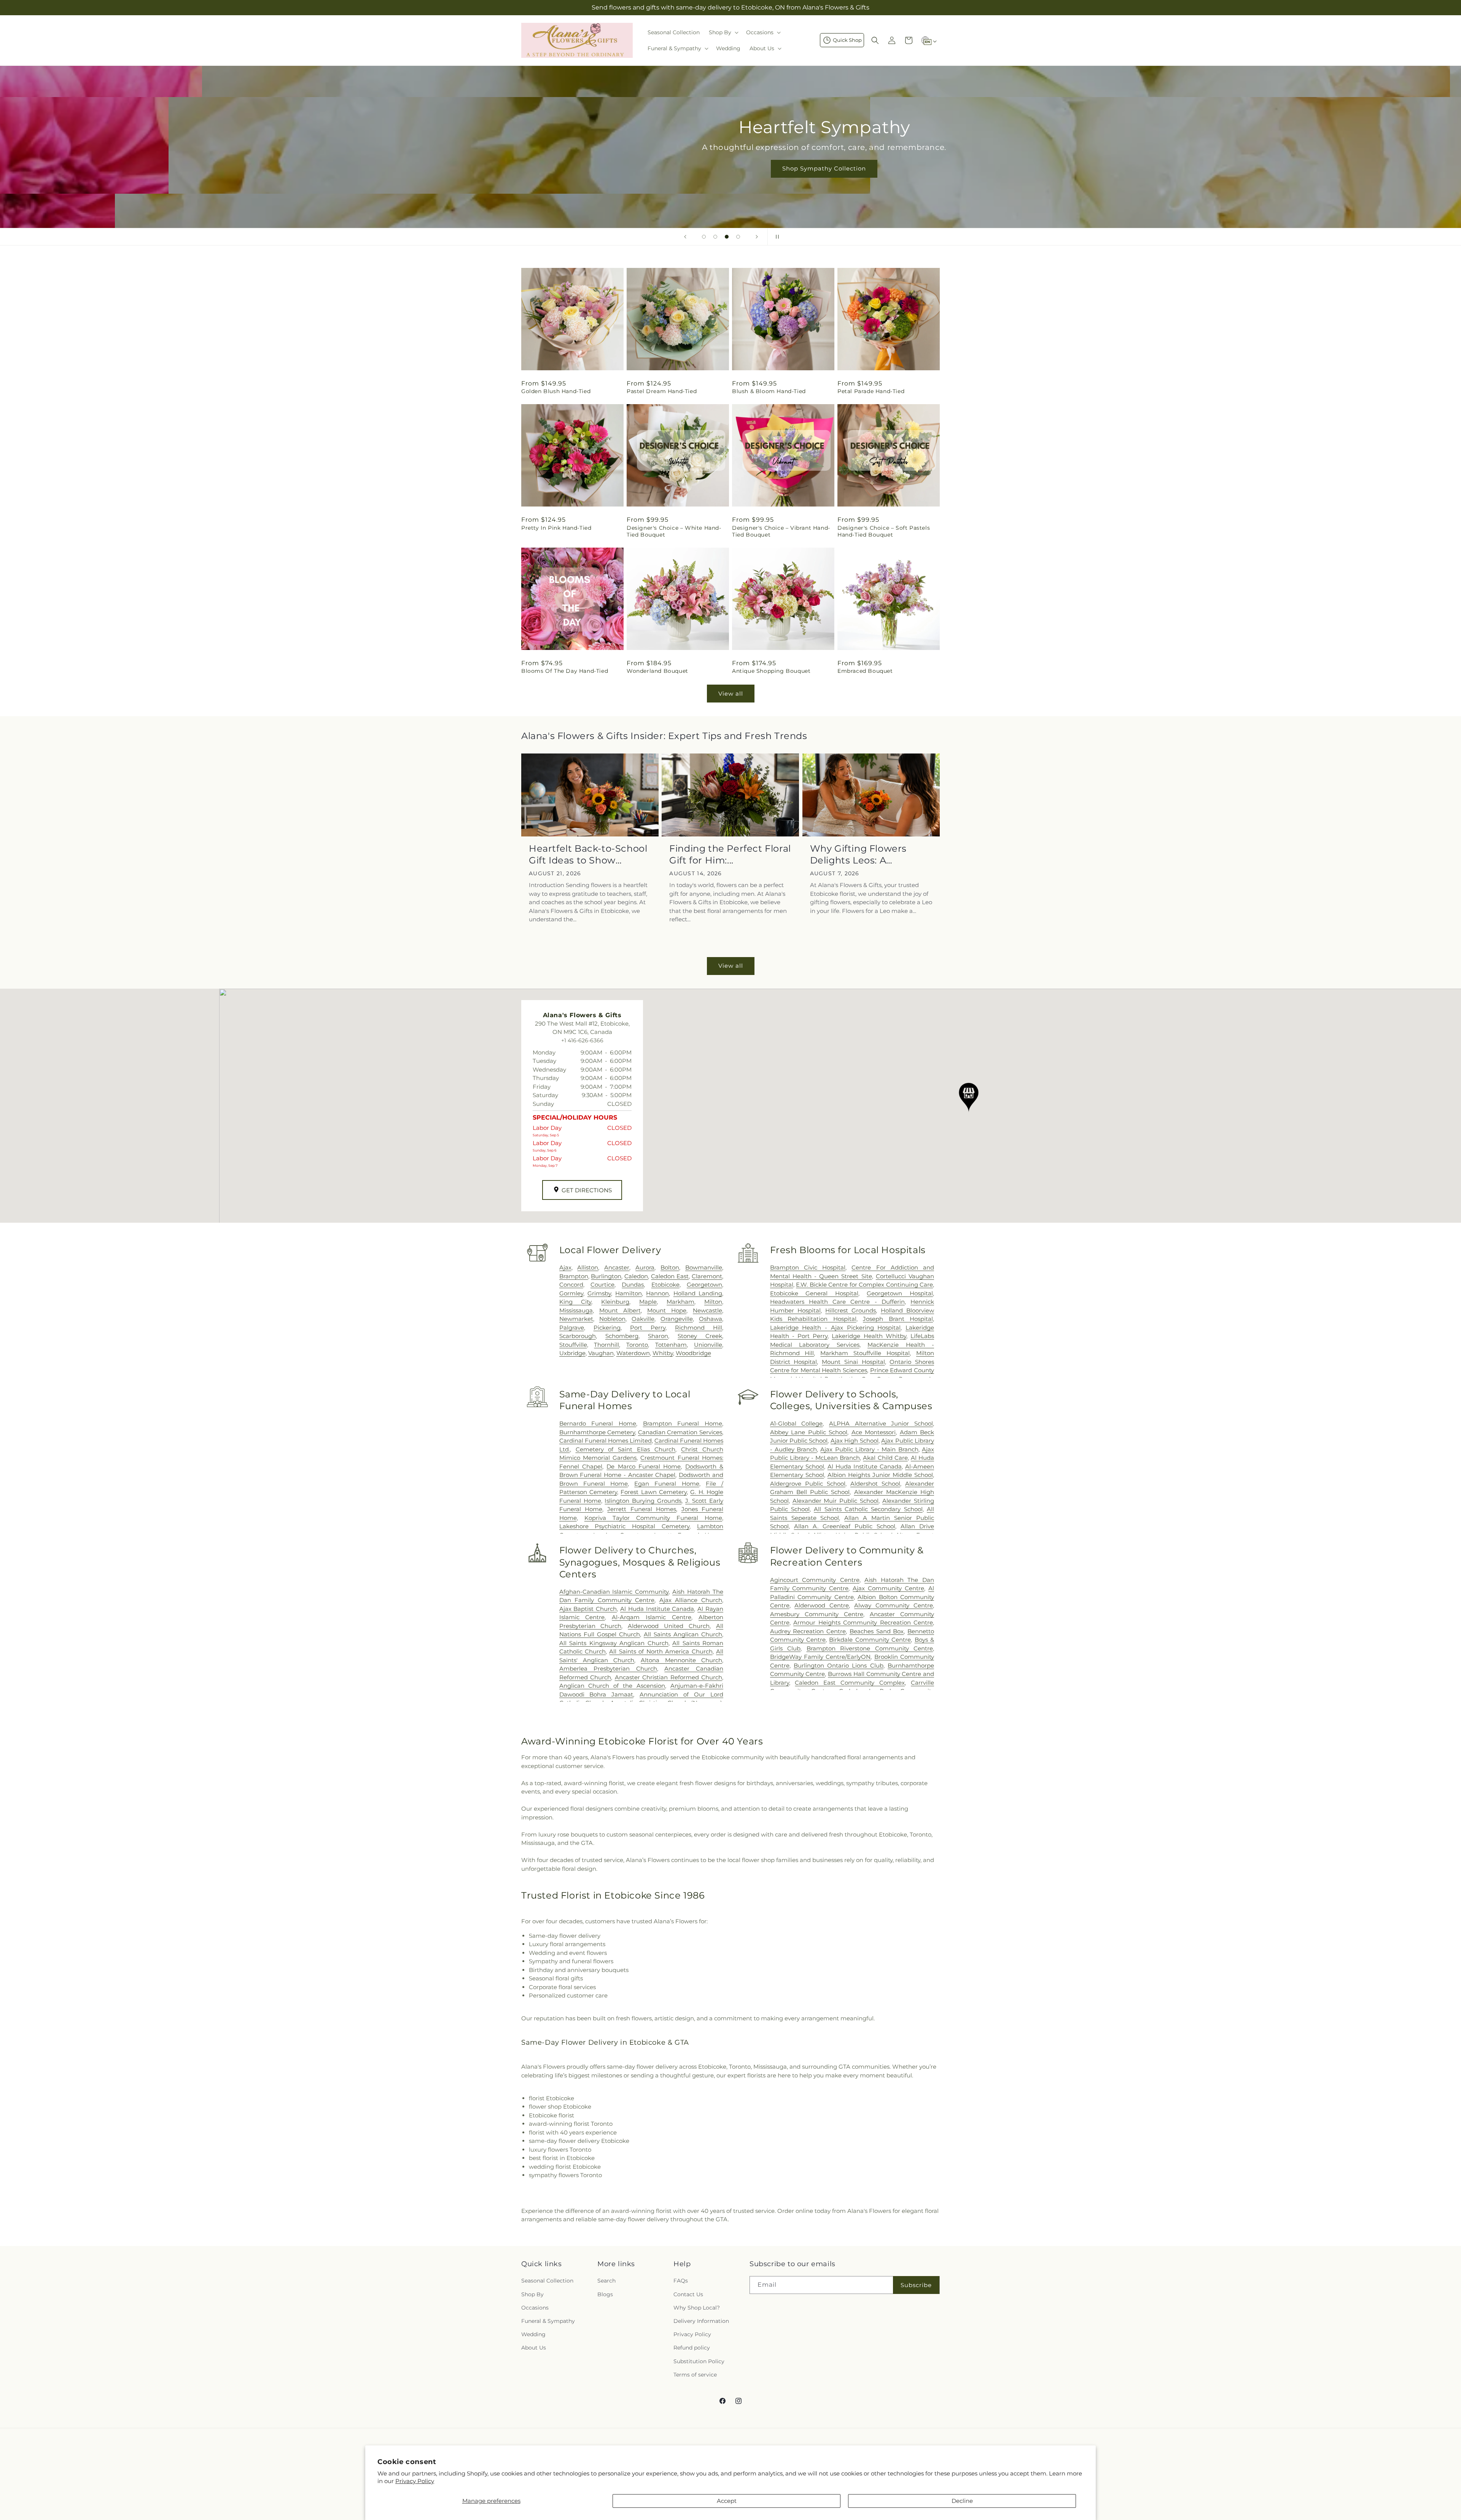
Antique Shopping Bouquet (771, 671)
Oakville (643, 1319)
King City (575, 1302)
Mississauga (576, 1310)
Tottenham (671, 1345)
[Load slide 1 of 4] (704, 237)
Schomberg (622, 1336)
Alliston (588, 1267)
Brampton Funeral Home (683, 1423)
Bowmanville (704, 1267)
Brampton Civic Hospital (808, 1267)
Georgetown (704, 1285)
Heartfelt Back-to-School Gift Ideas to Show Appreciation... (588, 855)
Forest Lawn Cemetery (654, 1492)
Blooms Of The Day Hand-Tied (565, 671)
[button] (723, 32)
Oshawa (711, 1319)
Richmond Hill (699, 1328)
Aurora (645, 1267)
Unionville (708, 1345)
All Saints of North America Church (661, 1651)
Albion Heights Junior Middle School (880, 1475)
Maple (648, 1302)
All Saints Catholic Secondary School (868, 1509)
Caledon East (670, 1276)
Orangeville (677, 1319)
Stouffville (573, 1345)
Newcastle (707, 1310)
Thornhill (606, 1345)
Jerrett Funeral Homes (642, 1509)
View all (731, 694)
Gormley (571, 1293)
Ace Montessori (874, 1432)
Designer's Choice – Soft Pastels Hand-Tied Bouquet (884, 531)
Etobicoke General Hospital (814, 1293)
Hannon (657, 1293)
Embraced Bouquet (865, 671)
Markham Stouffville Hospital (865, 1353)
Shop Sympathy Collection (730, 168)
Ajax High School (855, 1441)
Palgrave (572, 1328)
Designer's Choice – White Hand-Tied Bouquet (674, 531)
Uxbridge (572, 1353)
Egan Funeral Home (667, 1484)
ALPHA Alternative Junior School (881, 1423)
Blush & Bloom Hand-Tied (769, 391)
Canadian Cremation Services (680, 1432)
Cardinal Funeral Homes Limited (606, 1441)
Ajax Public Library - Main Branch (869, 1449)
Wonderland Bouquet (657, 671)
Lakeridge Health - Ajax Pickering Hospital (836, 1328)
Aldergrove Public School (808, 1484)
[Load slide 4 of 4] (738, 237)
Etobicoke (665, 1285)
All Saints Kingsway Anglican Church (614, 1643)
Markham (680, 1302)
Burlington (606, 1276)
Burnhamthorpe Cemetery (597, 1432)
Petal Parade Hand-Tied (871, 391)
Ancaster (617, 1267)
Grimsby (599, 1293)
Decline (962, 2501)
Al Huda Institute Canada (865, 1466)
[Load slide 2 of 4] (715, 237)
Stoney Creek (700, 1336)
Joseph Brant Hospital (898, 1319)
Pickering (607, 1328)
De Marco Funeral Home (644, 1466)
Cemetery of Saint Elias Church (626, 1449)
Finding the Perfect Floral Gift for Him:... (730, 854)
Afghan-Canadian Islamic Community (614, 1592)
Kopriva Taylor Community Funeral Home (653, 1518)
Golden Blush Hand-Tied (556, 391)
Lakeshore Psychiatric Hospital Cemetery (625, 1526)
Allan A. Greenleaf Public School (845, 1526)
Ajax (565, 1267)
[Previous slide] (685, 237)
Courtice (602, 1285)
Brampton (574, 1276)
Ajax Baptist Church (588, 1609)
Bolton (670, 1267)
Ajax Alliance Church (691, 1600)
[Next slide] (757, 237)
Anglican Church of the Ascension (612, 1686)
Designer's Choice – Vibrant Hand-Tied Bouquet (781, 531)
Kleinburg (615, 1302)
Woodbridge (693, 1353)
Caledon (636, 1276)
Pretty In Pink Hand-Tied (556, 528)
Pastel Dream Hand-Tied (662, 391)
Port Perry (648, 1328)
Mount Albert (620, 1310)
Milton (713, 1302)
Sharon (658, 1336)
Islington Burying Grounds (643, 1501)
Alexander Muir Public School (836, 1501)
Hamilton (629, 1293)
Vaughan (601, 1353)
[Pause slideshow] (776, 237)
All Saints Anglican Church (683, 1634)
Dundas (633, 1285)
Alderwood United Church (669, 1626)
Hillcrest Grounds (851, 1310)
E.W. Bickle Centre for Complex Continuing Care (864, 1285)
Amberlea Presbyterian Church (608, 1669)
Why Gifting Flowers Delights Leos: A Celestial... (858, 855)
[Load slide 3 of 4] (727, 237)
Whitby (663, 1353)
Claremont (707, 1276)
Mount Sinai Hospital (853, 1362)
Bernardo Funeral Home (598, 1423)
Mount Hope (667, 1310)
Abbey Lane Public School (809, 1432)
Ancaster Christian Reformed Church (668, 1677)
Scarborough (578, 1336)
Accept (727, 2501)
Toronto (637, 1345)
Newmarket (576, 1319)
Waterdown (633, 1353)
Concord (571, 1285)
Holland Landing (698, 1293)
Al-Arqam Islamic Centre (652, 1617)
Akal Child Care (885, 1458)
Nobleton (612, 1319)
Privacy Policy (415, 2481)
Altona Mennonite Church (681, 1660)
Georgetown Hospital (900, 1293)
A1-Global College (797, 1423)
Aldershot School (875, 1484)
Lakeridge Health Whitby (869, 1336)
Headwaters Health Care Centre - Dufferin (837, 1302)
